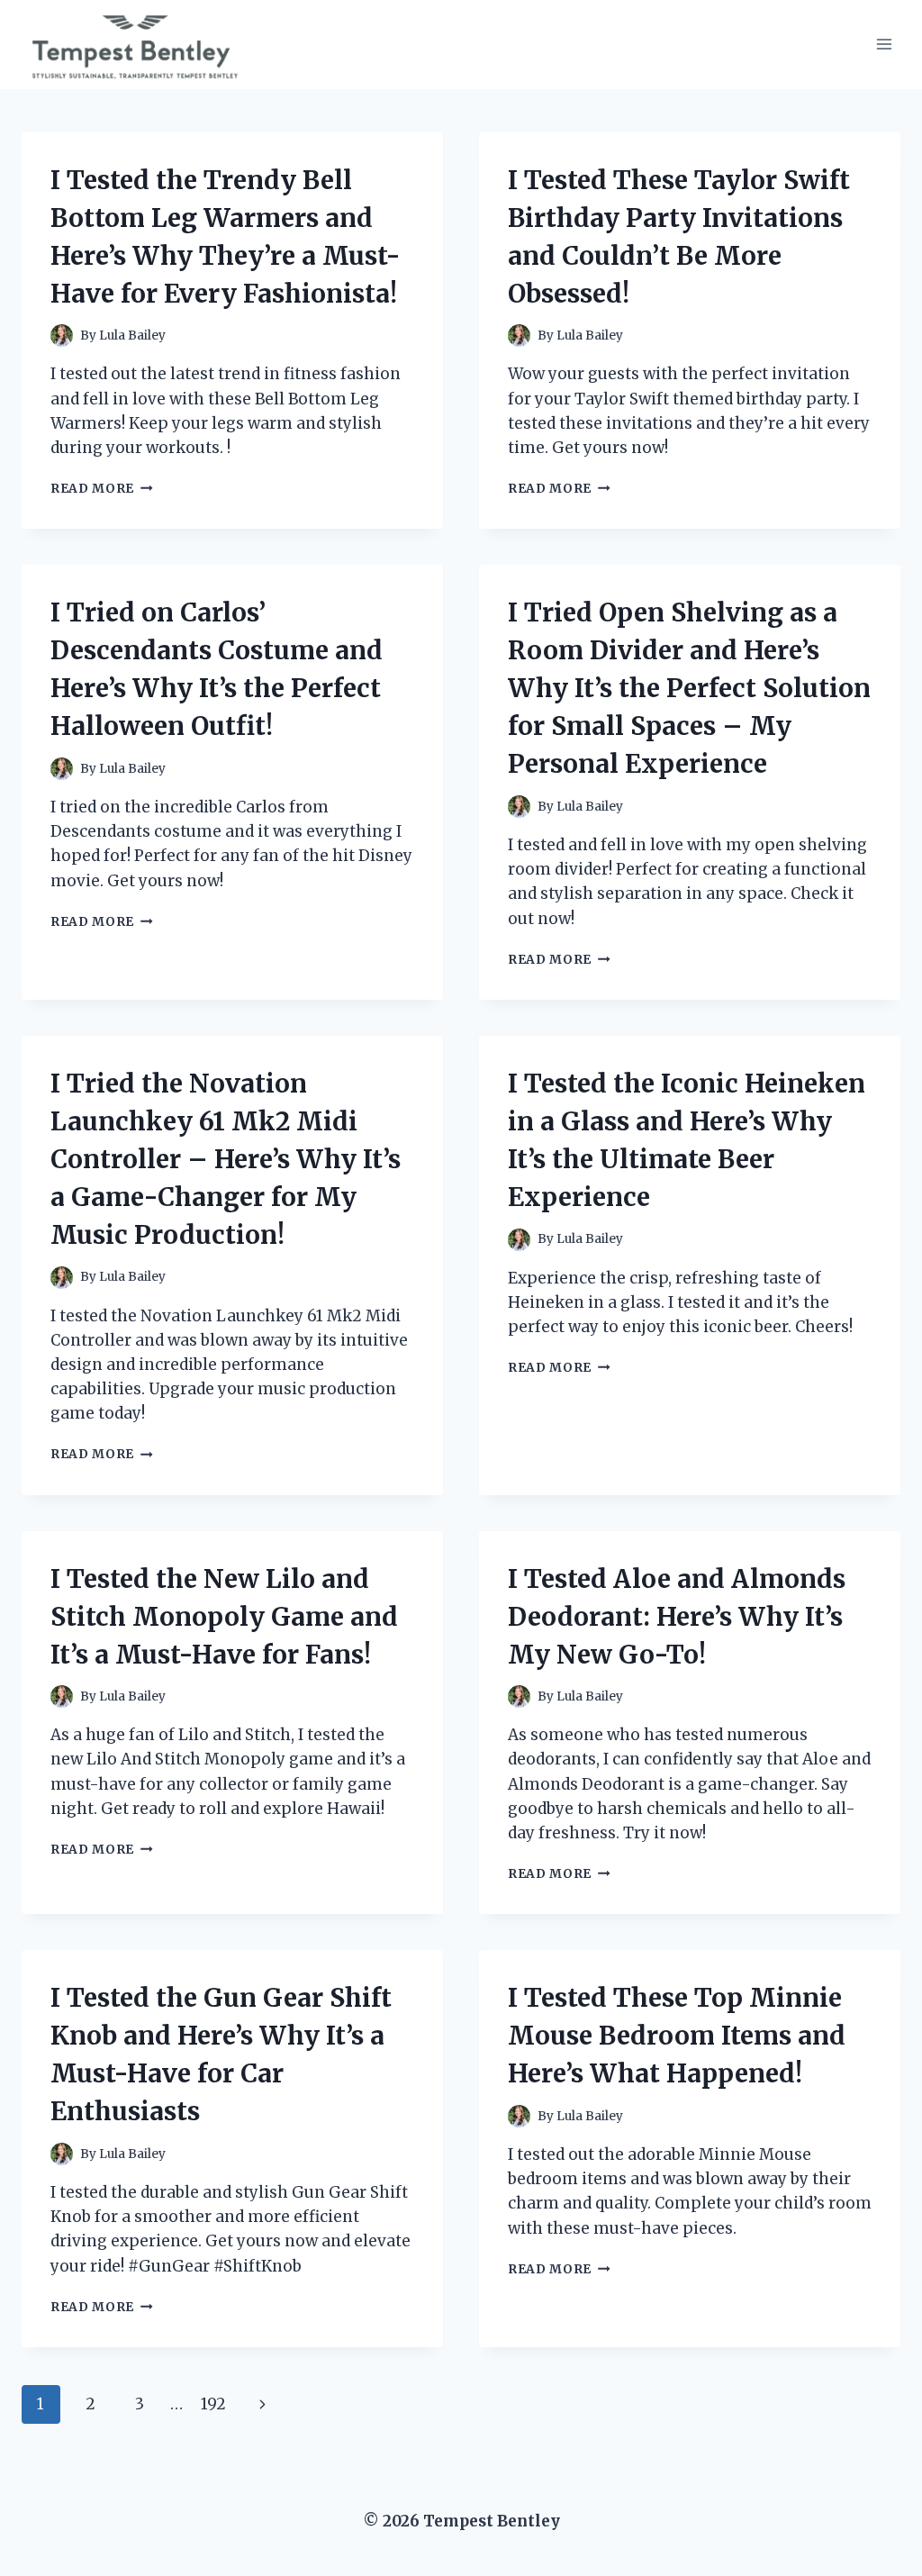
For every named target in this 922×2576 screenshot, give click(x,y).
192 (213, 2404)
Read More (102, 489)
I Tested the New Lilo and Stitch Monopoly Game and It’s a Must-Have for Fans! (224, 1617)
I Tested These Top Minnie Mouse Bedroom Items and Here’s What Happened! (677, 2036)
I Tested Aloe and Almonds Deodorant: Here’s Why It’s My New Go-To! (677, 1617)
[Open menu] (884, 45)
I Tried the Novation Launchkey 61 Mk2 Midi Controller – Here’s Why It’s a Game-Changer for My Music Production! (226, 1159)
